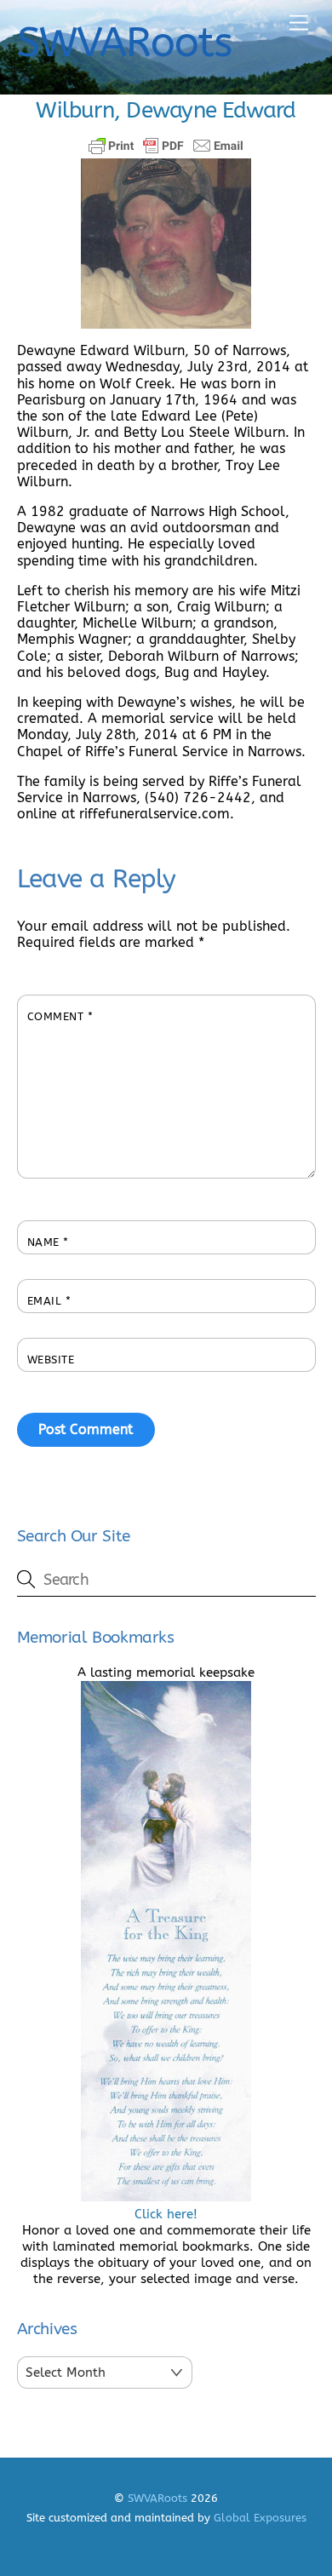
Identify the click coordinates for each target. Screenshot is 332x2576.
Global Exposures (260, 2518)
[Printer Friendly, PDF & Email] (166, 146)
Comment (60, 1016)
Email (49, 1301)
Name (48, 1242)
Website (51, 1360)
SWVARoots (157, 2498)
